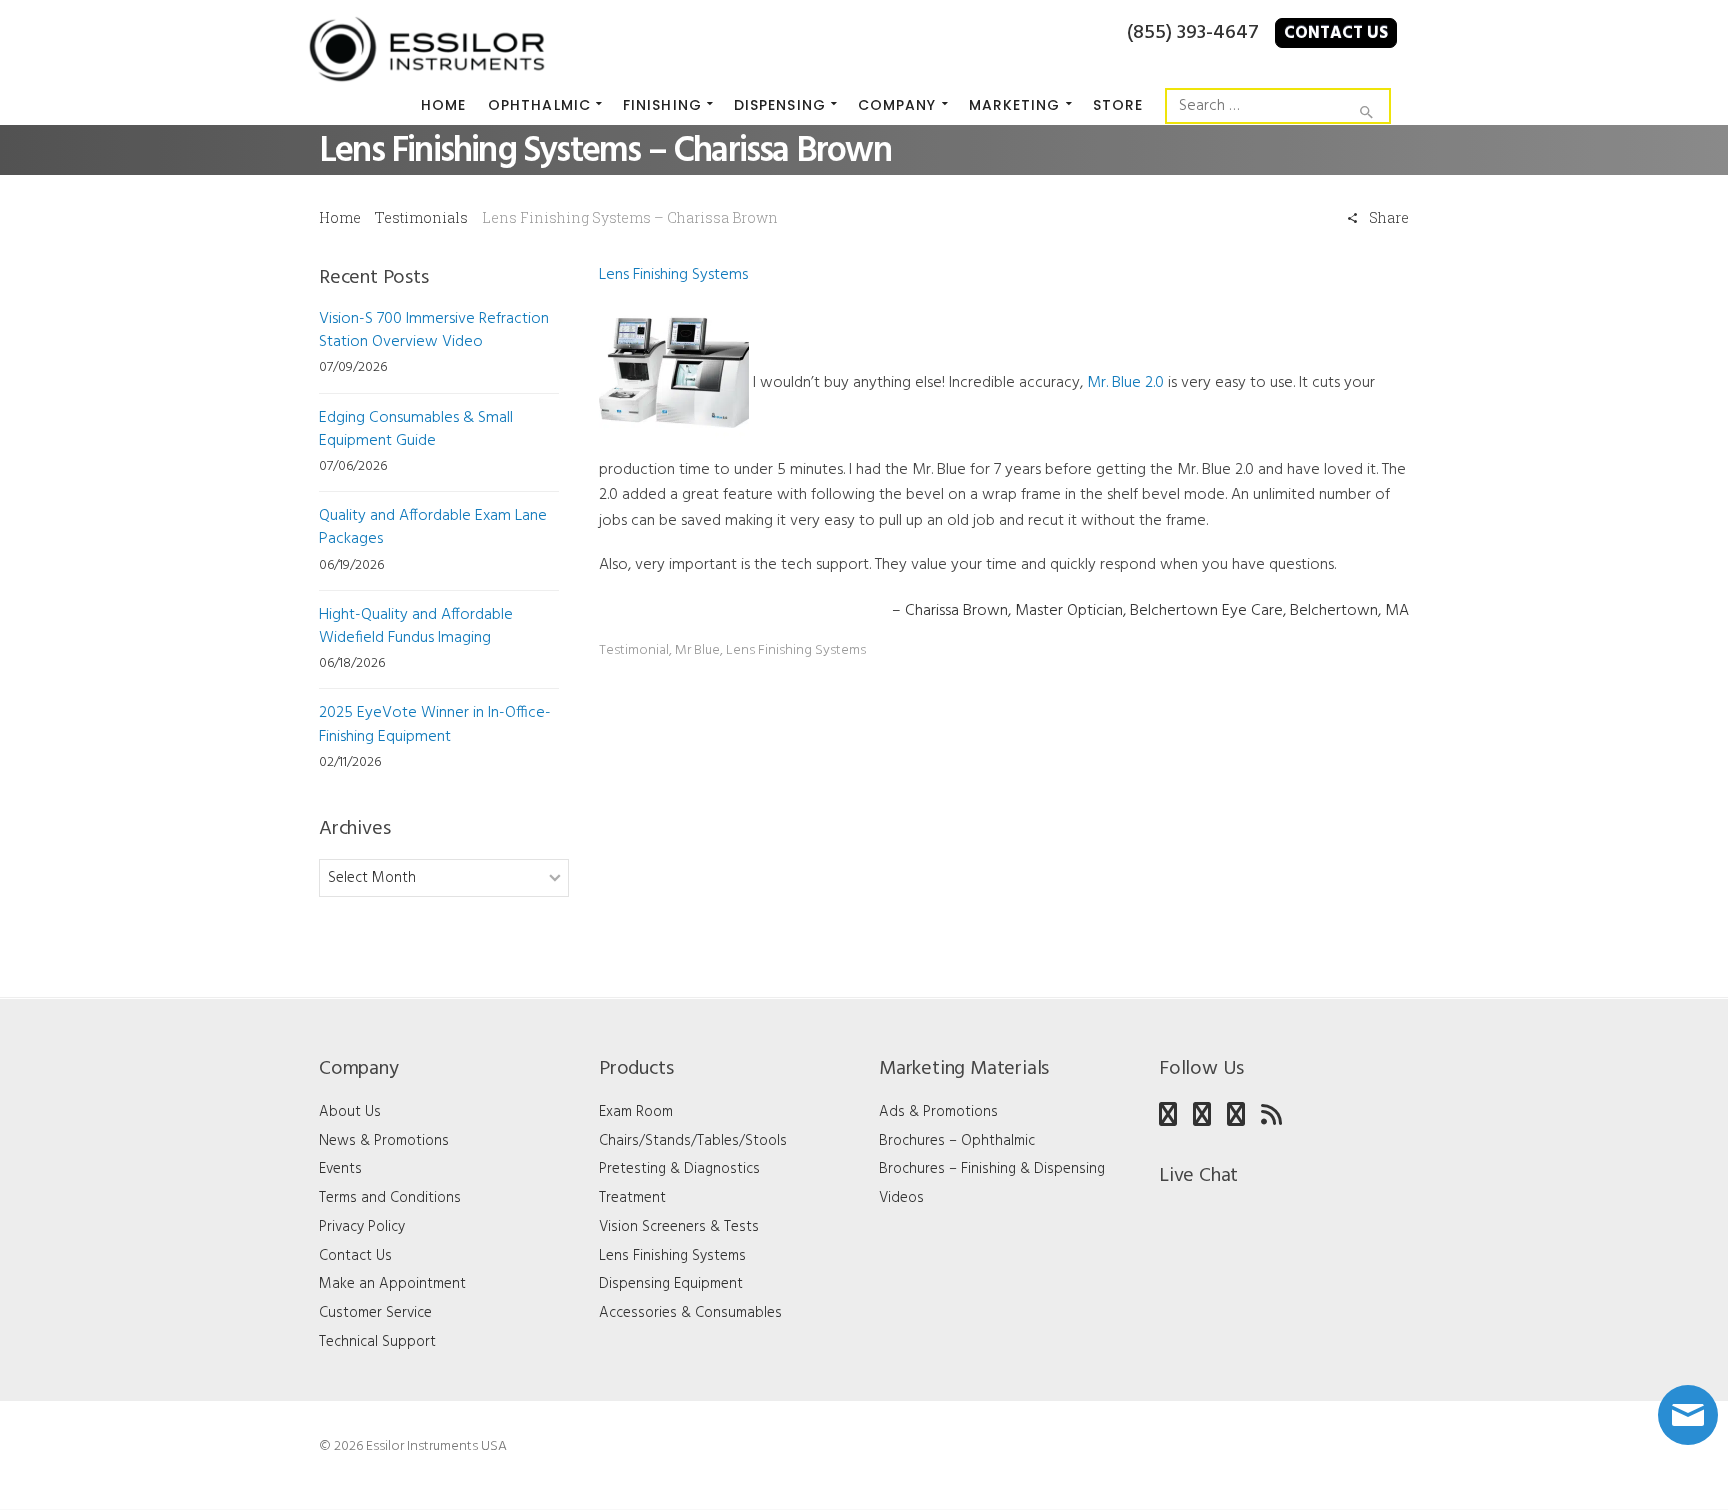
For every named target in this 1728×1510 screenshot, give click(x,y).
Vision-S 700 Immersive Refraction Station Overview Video (434, 330)
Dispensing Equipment (671, 1284)
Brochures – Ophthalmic (957, 1141)
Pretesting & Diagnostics (679, 1169)
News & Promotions (384, 1141)
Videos (901, 1198)
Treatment (632, 1198)
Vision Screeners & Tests (679, 1227)
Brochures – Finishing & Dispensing (992, 1169)
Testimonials (421, 217)
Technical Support (377, 1342)
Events (340, 1169)
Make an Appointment (392, 1284)
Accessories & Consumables (690, 1313)
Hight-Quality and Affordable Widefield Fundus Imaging (416, 626)
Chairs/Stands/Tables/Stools (693, 1141)
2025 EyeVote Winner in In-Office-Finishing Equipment (435, 724)
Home (340, 217)
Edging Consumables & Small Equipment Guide (416, 429)
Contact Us (1336, 33)
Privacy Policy (362, 1227)
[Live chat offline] (1688, 1415)
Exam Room (636, 1112)
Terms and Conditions (390, 1198)
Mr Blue (697, 650)
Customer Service (375, 1313)
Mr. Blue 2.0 (1125, 383)
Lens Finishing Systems (673, 275)
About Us (350, 1112)
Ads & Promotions (938, 1112)
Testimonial (634, 650)
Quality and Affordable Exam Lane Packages (433, 527)
